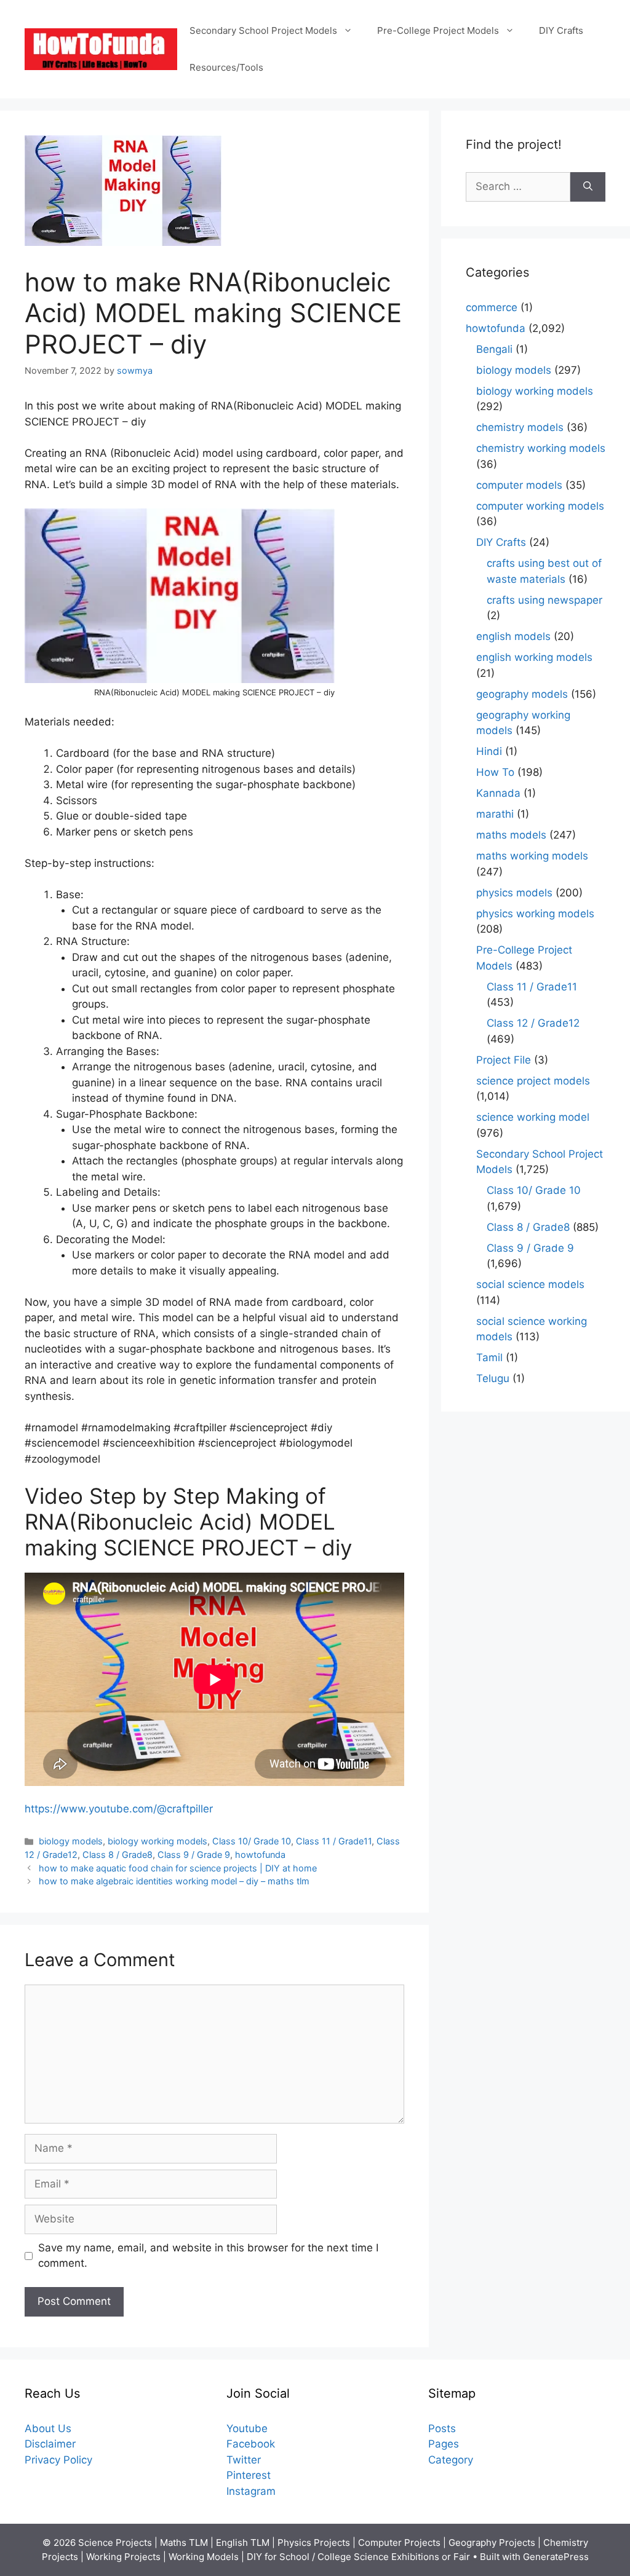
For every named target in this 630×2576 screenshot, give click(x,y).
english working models (534, 657)
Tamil (489, 1357)
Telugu (493, 1378)
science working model (533, 1117)
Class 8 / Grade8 (118, 1855)
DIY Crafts (561, 30)
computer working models (540, 506)
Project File (504, 1060)
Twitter (244, 2460)
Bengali (494, 349)
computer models (519, 485)
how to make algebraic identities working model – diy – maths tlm (174, 1881)
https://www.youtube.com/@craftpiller (119, 1809)
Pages (444, 2444)
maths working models (532, 856)
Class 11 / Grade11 (334, 1841)
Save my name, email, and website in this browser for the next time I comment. (208, 2256)
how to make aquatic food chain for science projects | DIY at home (178, 1868)
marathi (495, 814)
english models (513, 636)
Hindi (489, 751)
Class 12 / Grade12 (533, 1023)
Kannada (498, 793)
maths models (511, 835)
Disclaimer (50, 2444)
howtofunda (260, 1855)
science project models (533, 1081)
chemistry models (520, 427)
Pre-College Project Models (438, 30)
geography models (522, 694)
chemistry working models (541, 448)
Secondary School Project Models (263, 30)
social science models (530, 1284)
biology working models (157, 1841)
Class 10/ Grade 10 (252, 1841)
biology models (71, 1841)
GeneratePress (556, 2557)
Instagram (251, 2491)
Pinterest (249, 2475)
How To (495, 772)
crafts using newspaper (544, 600)
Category (451, 2460)
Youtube (247, 2428)
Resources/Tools (226, 67)
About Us (48, 2428)
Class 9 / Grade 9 (194, 1855)
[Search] (588, 187)
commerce (492, 307)
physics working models (535, 914)
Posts (442, 2428)
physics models (514, 893)
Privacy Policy (58, 2460)
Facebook (251, 2444)
